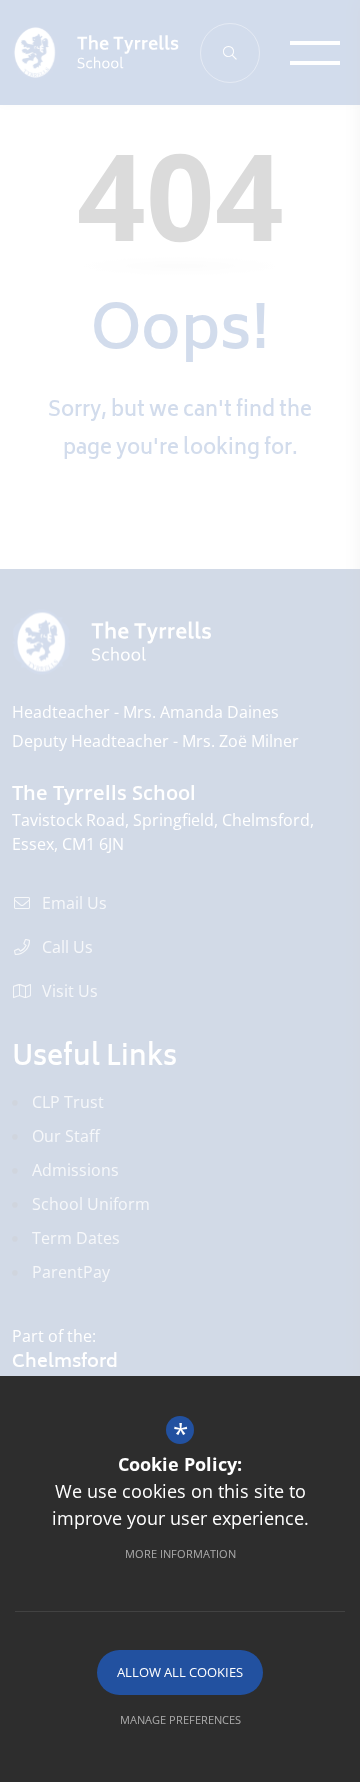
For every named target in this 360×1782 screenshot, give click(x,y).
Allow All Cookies (180, 1672)
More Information (180, 1553)
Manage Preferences (180, 1719)
